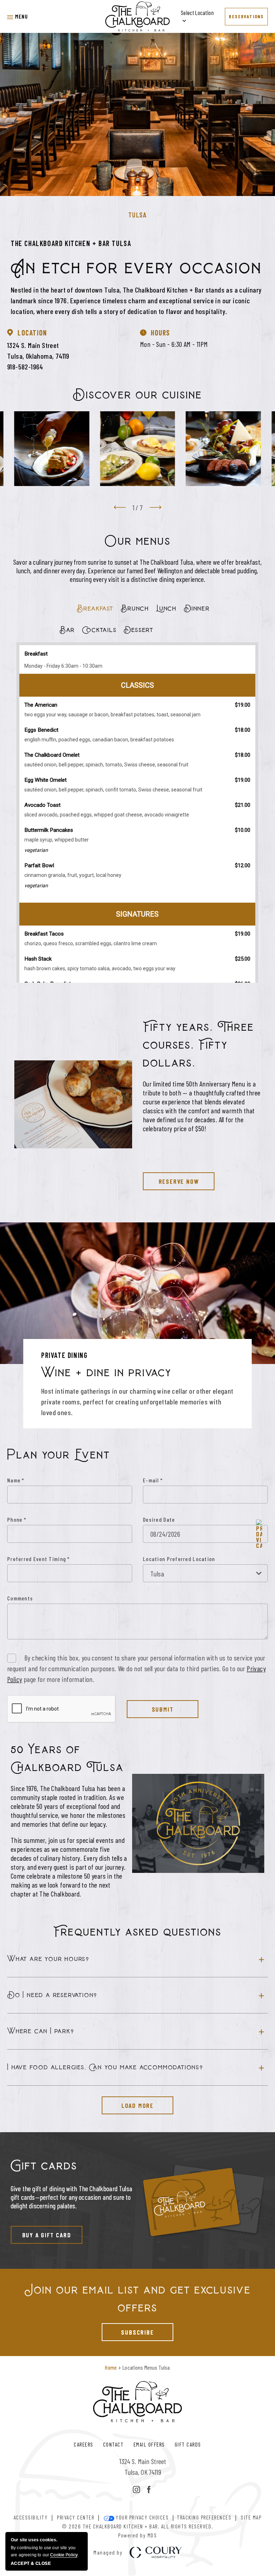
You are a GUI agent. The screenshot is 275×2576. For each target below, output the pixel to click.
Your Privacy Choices (142, 2517)
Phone (17, 1519)
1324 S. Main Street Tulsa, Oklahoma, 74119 (38, 350)
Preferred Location (191, 1559)
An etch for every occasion (136, 268)
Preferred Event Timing (38, 1559)
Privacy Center (76, 2517)
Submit (163, 1709)
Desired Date (159, 1519)
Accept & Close (31, 2563)
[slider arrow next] (155, 507)
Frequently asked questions (137, 1932)
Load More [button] (128, 2103)
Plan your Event (59, 1455)
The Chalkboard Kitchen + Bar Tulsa (71, 243)
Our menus (138, 541)
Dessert (139, 630)
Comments (20, 1598)
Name (16, 1480)
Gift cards (44, 2166)
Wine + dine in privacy (106, 1373)
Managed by (108, 2553)
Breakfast (95, 609)
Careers (84, 2444)
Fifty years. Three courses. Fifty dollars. (199, 1045)
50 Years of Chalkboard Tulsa (67, 1759)
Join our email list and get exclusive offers (138, 2299)
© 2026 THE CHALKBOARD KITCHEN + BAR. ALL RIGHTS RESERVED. (137, 2526)
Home (111, 2367)
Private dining (64, 1355)
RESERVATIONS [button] (246, 16)
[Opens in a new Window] (136, 2490)
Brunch (135, 609)
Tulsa (138, 215)
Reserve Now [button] (171, 1179)
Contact (114, 2444)
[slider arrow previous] (120, 507)
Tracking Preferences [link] (204, 2517)
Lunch (166, 609)
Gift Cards (188, 2444)
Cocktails (99, 630)
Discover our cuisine (137, 395)
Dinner (197, 609)
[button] (18, 16)
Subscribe (128, 2330)
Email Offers (149, 2444)
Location (32, 333)
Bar (67, 630)
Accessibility (31, 2517)
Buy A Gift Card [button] (41, 2232)
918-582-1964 (25, 367)
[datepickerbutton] (259, 1534)
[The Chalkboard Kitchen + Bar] (138, 16)
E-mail (153, 1480)
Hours (160, 333)
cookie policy (64, 2555)
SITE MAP (251, 2517)
